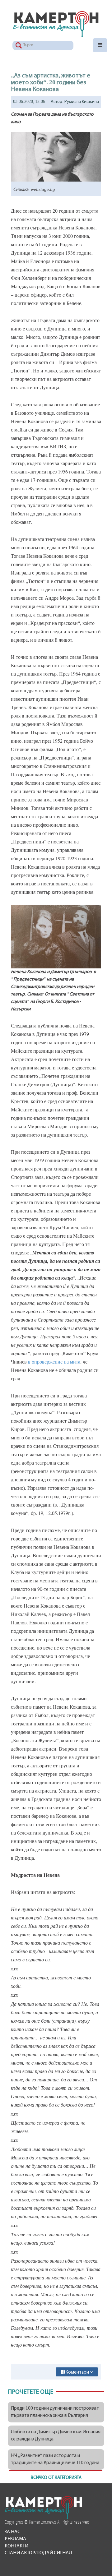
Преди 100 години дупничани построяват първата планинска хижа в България (55, 2412)
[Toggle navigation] (100, 45)
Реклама (15, 2539)
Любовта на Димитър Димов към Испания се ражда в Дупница (56, 2436)
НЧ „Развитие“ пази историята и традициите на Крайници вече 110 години (55, 2459)
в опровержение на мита (54, 1362)
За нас (12, 2532)
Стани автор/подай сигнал (38, 2553)
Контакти (16, 2546)
